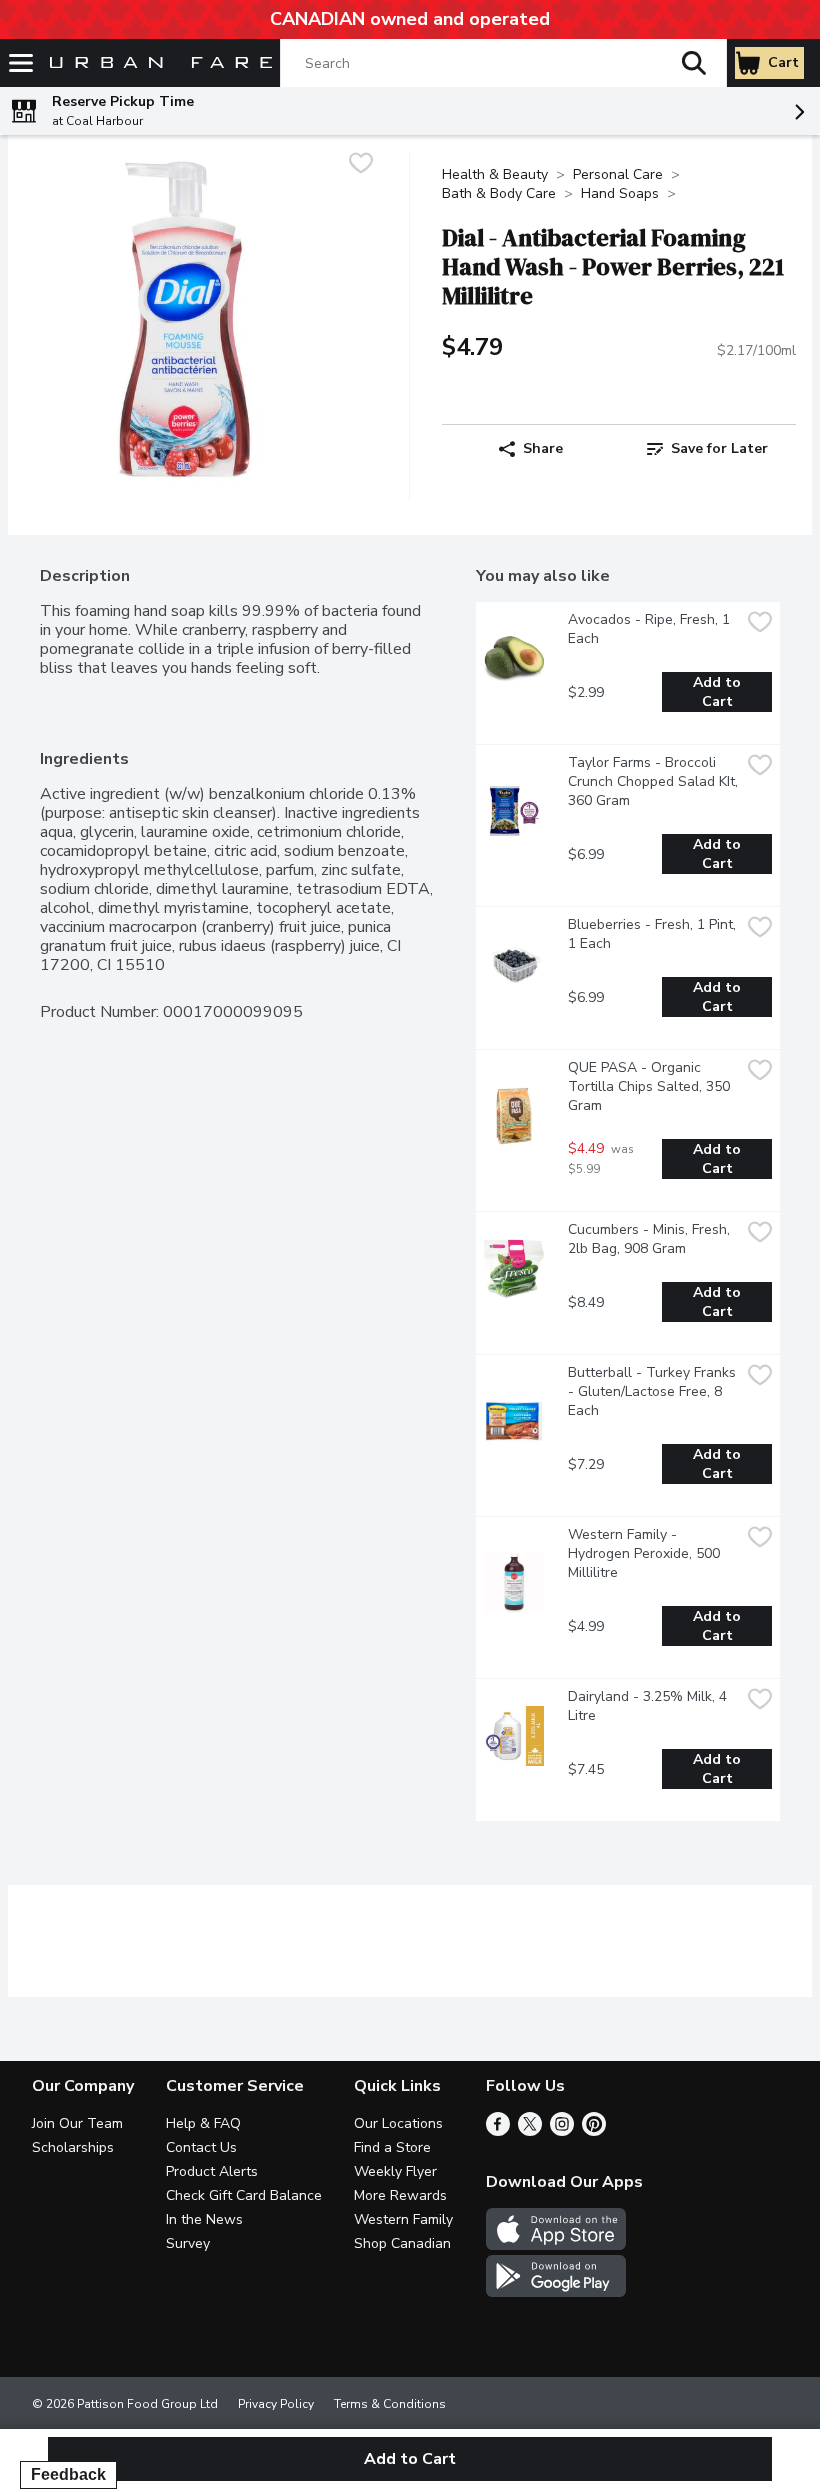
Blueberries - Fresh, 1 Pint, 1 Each (654, 934)
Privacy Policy (276, 2404)
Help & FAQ (203, 2123)
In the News (204, 2219)
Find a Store (392, 2147)
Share (543, 448)
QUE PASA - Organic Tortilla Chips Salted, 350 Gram (651, 1086)
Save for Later (719, 448)
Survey (188, 2243)
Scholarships (73, 2147)
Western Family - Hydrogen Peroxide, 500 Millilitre (646, 1553)
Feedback (68, 2474)
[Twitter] (530, 2131)
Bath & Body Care (499, 193)
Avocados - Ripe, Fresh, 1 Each (651, 629)
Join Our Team (77, 2123)
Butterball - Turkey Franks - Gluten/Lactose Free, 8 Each (654, 1391)
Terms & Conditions (390, 2404)
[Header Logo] (157, 63)
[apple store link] (556, 2245)
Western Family (403, 2219)
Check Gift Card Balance (244, 2195)
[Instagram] (562, 2131)
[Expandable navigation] (21, 63)
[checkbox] (361, 165)
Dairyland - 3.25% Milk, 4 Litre (649, 1706)
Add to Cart (719, 692)
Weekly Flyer (395, 2171)
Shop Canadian (402, 2243)
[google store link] (556, 2292)
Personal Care (618, 174)
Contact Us (201, 2147)
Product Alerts (212, 2171)
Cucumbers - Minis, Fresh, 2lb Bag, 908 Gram (651, 1239)
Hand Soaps (620, 193)
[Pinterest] (594, 2131)
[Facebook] (498, 2131)
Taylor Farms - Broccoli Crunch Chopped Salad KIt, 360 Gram (654, 781)
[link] (707, 449)
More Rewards (400, 2195)
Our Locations (398, 2123)
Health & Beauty (495, 174)
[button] (694, 63)
